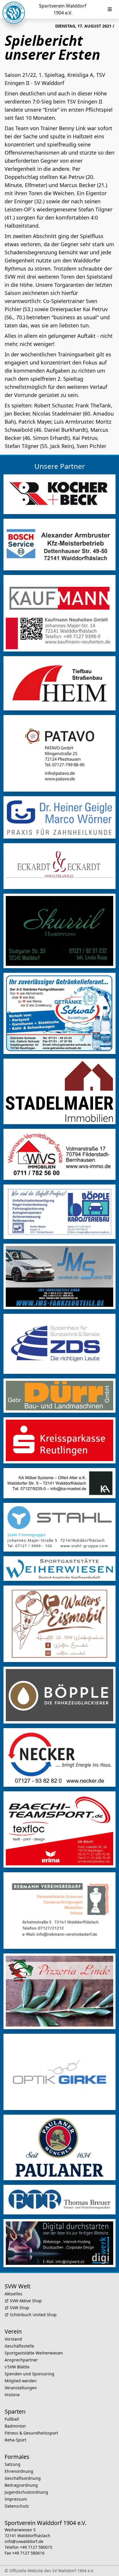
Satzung (13, 2464)
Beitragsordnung (21, 2485)
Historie (12, 2395)
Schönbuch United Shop (33, 2315)
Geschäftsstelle (19, 2346)
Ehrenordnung (19, 2471)
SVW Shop (19, 2308)
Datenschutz (17, 2506)
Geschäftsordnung (23, 2478)
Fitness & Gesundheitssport (31, 2433)
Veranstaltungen (21, 2388)
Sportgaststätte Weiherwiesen (34, 2353)
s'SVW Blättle (17, 2367)
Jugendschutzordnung (26, 2492)
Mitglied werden (21, 2381)
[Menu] (110, 9)
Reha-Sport (15, 2440)
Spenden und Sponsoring (29, 2374)
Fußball (12, 2419)
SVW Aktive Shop (26, 2301)
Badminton (15, 2426)
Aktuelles (13, 2294)
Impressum (16, 2499)
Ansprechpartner (21, 2360)
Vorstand (13, 2339)
